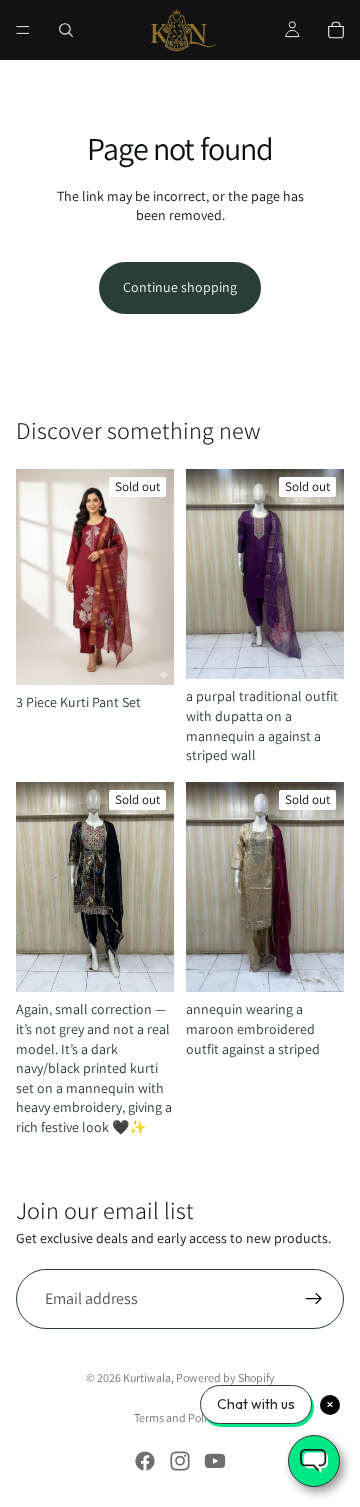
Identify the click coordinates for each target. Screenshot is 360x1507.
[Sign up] (314, 1299)
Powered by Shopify (225, 1377)
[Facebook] (145, 1461)
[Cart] (336, 30)
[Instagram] (180, 1461)
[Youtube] (215, 1461)
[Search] (66, 30)
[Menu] (23, 30)
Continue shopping (180, 287)
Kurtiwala (147, 1377)
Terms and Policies (180, 1417)
